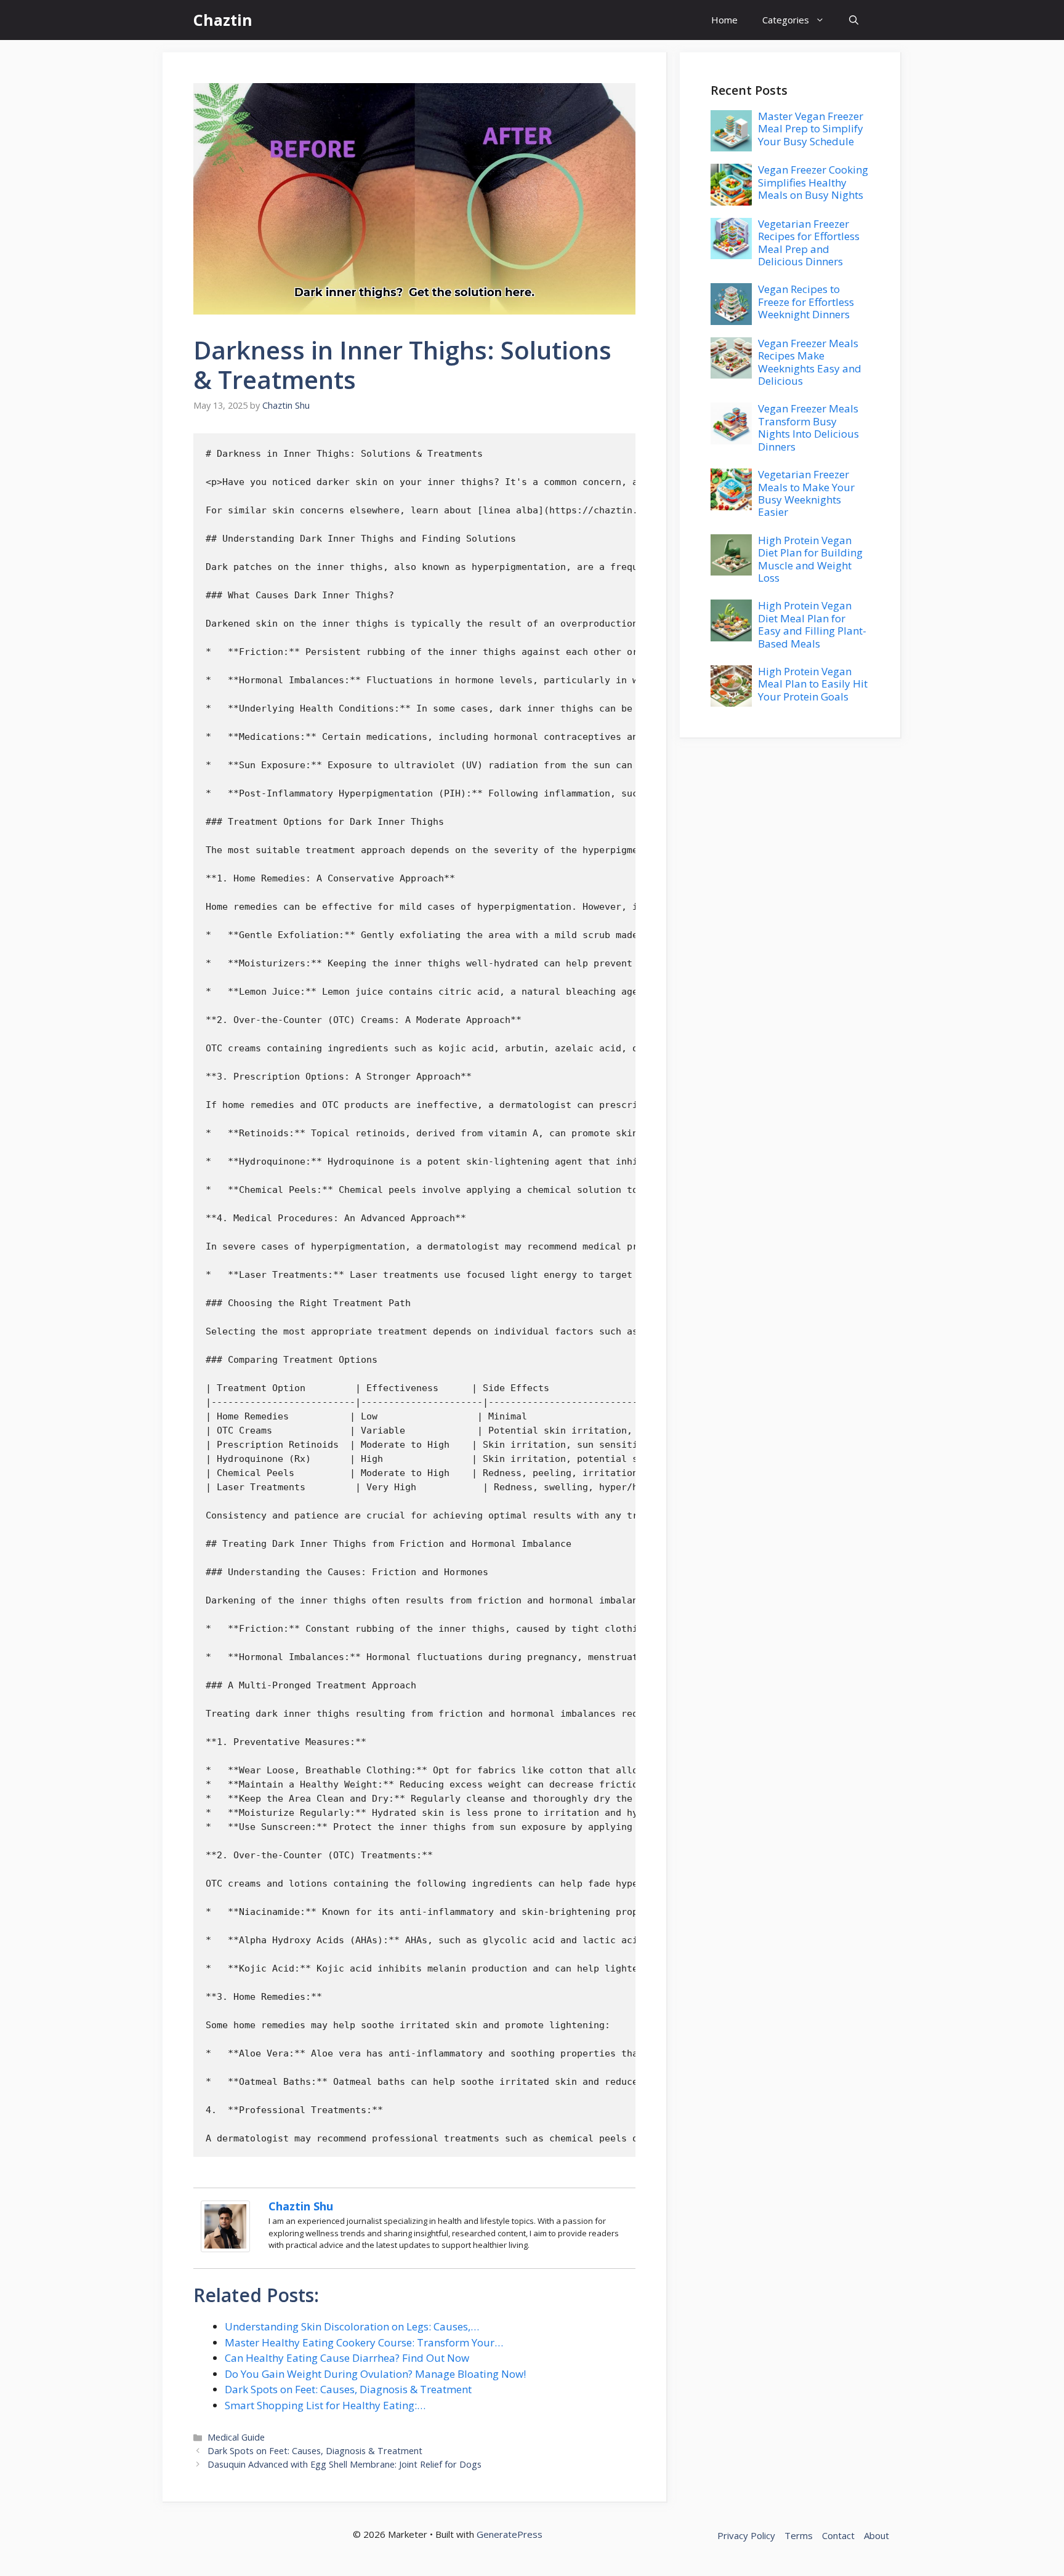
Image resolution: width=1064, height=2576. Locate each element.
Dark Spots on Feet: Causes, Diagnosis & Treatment (315, 2451)
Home (724, 20)
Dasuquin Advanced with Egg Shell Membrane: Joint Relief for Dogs (345, 2464)
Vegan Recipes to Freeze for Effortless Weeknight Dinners (806, 302)
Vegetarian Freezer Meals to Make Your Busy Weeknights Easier (806, 493)
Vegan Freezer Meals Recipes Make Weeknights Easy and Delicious (810, 362)
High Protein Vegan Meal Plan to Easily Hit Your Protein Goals (813, 684)
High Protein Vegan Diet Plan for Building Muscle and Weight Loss (810, 559)
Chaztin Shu (301, 2206)
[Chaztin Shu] (225, 2248)
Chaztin (223, 20)
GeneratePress (510, 2534)
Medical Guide (236, 2437)
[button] (854, 20)
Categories (786, 20)
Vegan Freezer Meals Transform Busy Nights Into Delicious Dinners (808, 427)
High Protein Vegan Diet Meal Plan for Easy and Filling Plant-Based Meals (812, 624)
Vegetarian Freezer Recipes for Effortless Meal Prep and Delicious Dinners (809, 243)
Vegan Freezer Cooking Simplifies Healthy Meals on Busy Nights (813, 182)
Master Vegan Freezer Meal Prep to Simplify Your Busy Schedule (811, 129)
